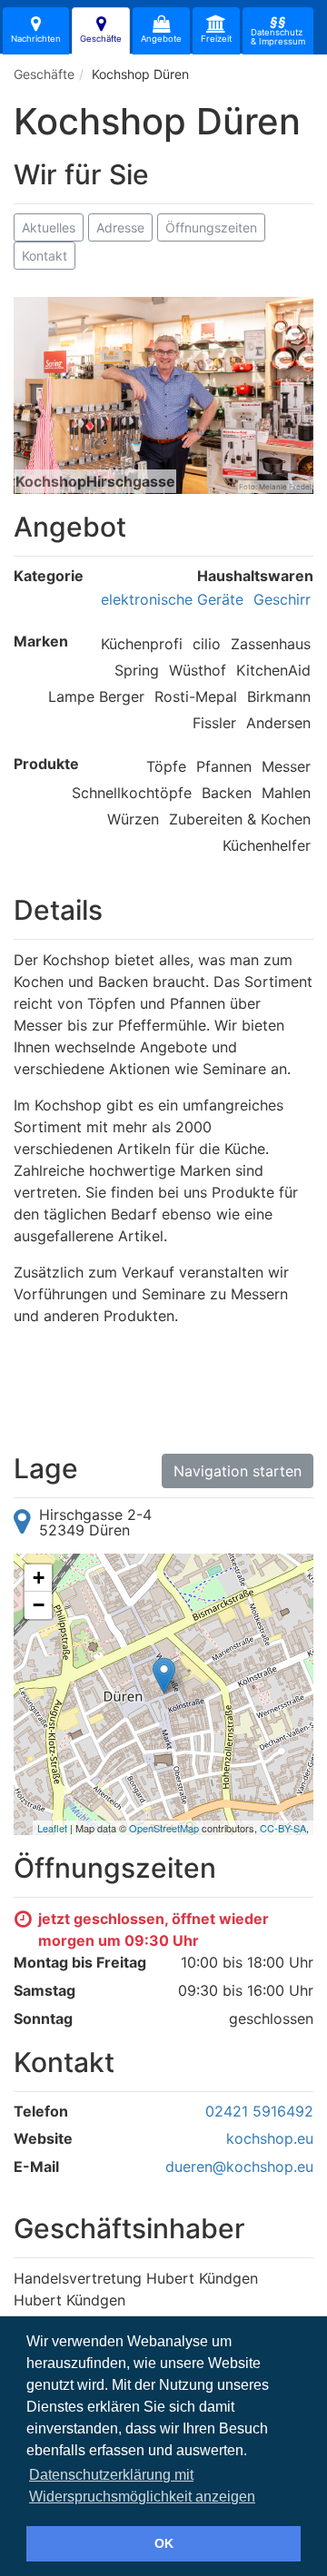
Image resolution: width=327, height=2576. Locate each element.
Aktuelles (49, 227)
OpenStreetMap (164, 1828)
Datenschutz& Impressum (278, 30)
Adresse (120, 227)
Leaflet (52, 1828)
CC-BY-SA (283, 1828)
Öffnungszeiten (211, 227)
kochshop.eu (270, 2138)
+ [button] (39, 1578)
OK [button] (164, 2543)
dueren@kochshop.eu (239, 2166)
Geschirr (282, 599)
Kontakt (45, 256)
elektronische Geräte (172, 599)
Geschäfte (101, 39)
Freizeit (216, 39)
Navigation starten (238, 1471)
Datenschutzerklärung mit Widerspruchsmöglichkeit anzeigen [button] (142, 2486)
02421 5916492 (259, 2111)
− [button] (39, 1605)
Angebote (161, 39)
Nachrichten (36, 39)
